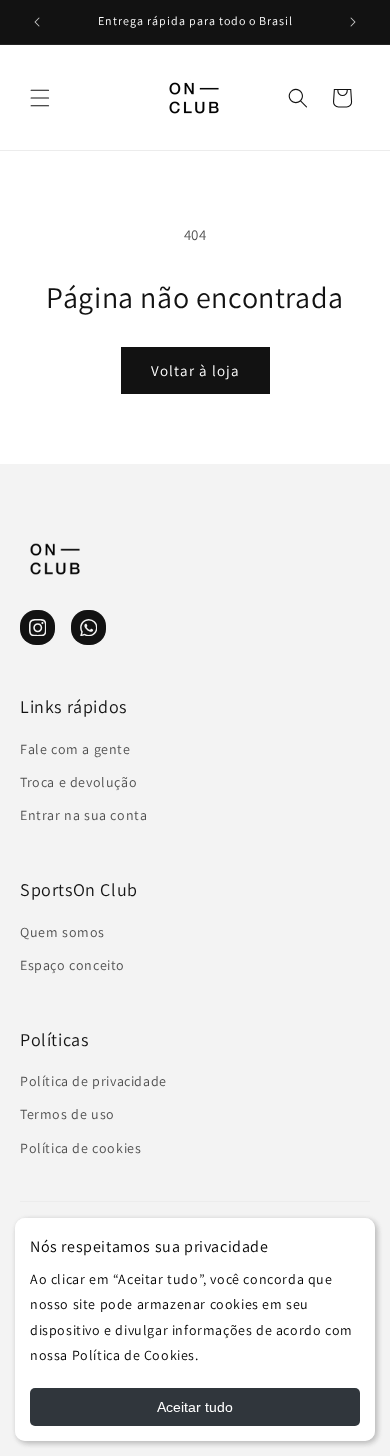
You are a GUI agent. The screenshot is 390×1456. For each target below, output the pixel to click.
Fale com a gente (75, 749)
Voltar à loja (195, 370)
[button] (40, 98)
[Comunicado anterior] (37, 22)
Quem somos (62, 932)
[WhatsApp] (88, 627)
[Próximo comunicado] (353, 22)
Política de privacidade (93, 1081)
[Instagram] (37, 627)
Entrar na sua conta (83, 815)
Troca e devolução (78, 782)
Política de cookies (80, 1148)
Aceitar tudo (195, 1407)
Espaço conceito (72, 965)
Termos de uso (67, 1114)
